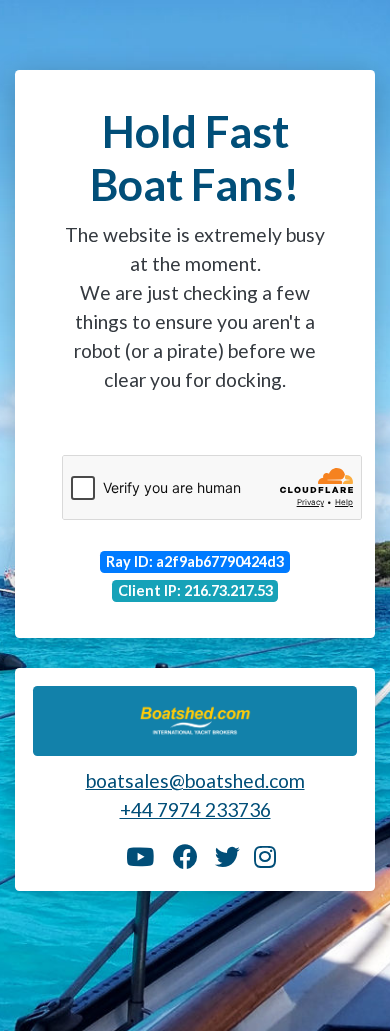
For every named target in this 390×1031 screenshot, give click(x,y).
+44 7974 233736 (195, 809)
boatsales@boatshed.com (195, 780)
